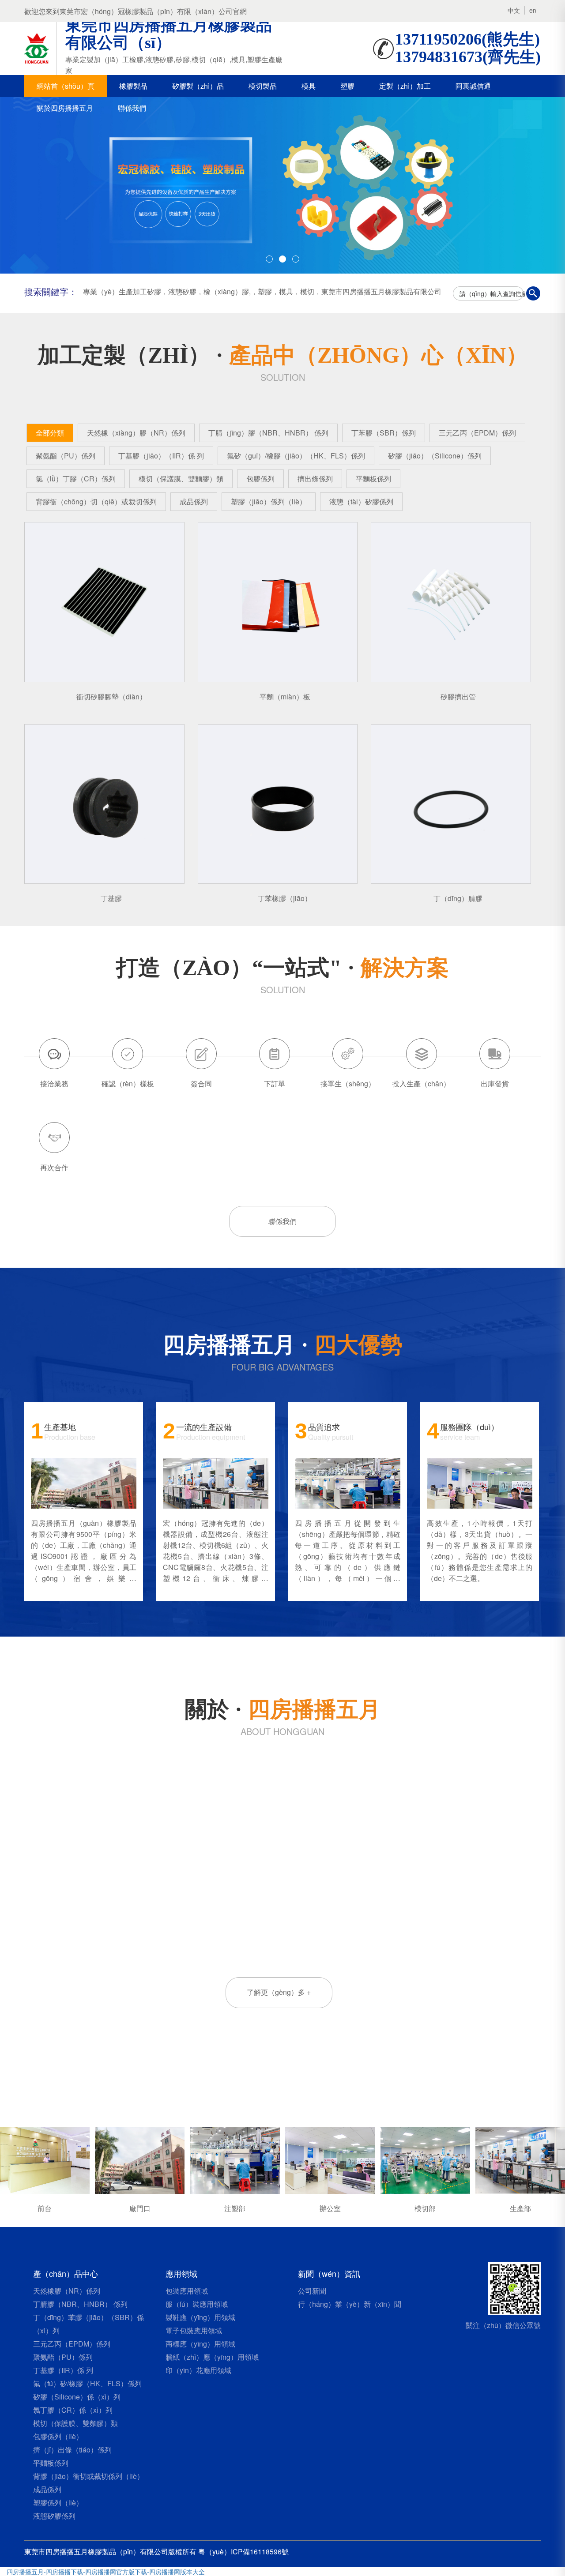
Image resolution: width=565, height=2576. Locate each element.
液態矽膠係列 (54, 2516)
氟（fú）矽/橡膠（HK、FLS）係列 (87, 2383)
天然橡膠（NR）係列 (67, 2291)
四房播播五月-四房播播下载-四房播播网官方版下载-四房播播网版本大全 (106, 2572)
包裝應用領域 (187, 2291)
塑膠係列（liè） (58, 2503)
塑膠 (347, 86)
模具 (309, 86)
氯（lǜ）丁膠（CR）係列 (76, 479)
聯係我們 (132, 108)
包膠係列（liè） (58, 2436)
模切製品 (263, 86)
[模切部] (425, 2159)
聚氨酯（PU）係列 (66, 456)
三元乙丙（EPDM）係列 (477, 433)
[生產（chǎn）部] (520, 2159)
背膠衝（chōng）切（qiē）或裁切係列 (96, 501)
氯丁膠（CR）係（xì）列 (73, 2410)
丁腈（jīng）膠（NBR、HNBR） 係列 (268, 433)
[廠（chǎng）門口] (140, 2159)
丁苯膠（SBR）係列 (384, 433)
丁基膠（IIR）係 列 (63, 2370)
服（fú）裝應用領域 (197, 2304)
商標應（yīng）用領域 (200, 2344)
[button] (42, 185)
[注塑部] (235, 2159)
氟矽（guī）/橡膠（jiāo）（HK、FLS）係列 (296, 456)
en (533, 10)
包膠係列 (260, 479)
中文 (514, 10)
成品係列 (194, 501)
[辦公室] (330, 2159)
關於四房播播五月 (65, 108)
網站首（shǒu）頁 (66, 86)
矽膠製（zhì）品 (198, 86)
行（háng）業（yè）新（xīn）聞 (350, 2304)
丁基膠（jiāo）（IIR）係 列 (161, 456)
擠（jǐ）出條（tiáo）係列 (72, 2450)
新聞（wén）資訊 (329, 2273)
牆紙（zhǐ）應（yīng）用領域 (212, 2357)
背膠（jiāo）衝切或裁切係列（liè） (89, 2476)
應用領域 (181, 2273)
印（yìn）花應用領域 (198, 2370)
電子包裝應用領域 (194, 2330)
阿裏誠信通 (473, 86)
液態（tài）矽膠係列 (361, 501)
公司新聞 (312, 2291)
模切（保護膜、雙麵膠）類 (181, 479)
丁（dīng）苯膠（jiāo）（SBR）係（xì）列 (89, 2324)
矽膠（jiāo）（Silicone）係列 (435, 456)
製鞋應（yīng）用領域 (200, 2317)
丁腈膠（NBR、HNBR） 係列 (80, 2304)
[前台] (45, 2159)
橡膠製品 (133, 86)
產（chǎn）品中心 (66, 2273)
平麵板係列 (373, 479)
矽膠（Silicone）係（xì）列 (77, 2397)
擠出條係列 (315, 479)
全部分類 (50, 433)
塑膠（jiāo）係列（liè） (269, 501)
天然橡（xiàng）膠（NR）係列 (136, 433)
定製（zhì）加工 (405, 86)
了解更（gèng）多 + (279, 1992)
